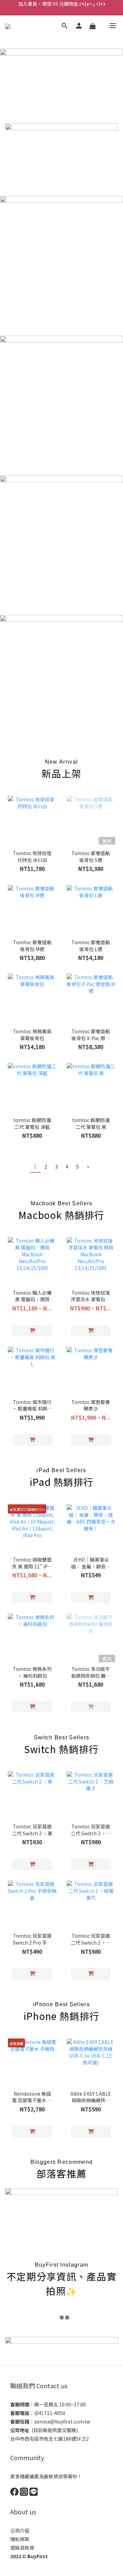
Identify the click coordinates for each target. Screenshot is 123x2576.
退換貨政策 (22, 2548)
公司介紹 (20, 2530)
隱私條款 (20, 2539)
